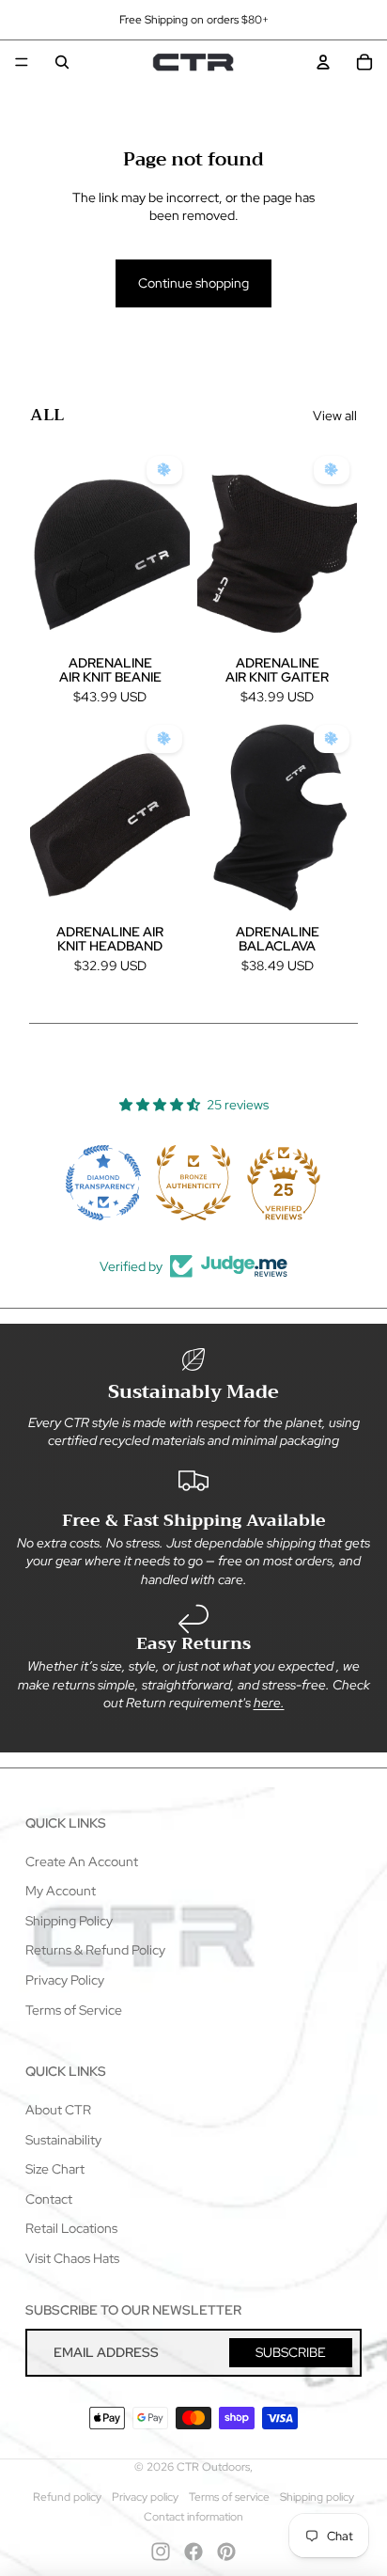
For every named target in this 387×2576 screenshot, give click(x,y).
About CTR (58, 2110)
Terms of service (229, 2497)
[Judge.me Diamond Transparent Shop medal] (103, 1183)
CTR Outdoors (213, 2467)
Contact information (193, 2517)
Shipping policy (317, 2497)
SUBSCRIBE (291, 2352)
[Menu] (22, 62)
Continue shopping (193, 283)
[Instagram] (161, 2552)
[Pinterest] (226, 2552)
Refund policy (67, 2497)
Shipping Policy (69, 1921)
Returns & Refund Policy (95, 1950)
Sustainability (63, 2140)
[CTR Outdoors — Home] (193, 62)
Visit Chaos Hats (72, 2258)
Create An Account (82, 1861)
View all (335, 416)
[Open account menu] (323, 62)
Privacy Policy (65, 1980)
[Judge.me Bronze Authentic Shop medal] (193, 1183)
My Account (61, 1891)
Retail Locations (71, 2228)
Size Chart (55, 2169)
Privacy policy (145, 2497)
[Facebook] (193, 2552)
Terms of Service (74, 2010)
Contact (49, 2199)
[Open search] (62, 62)
